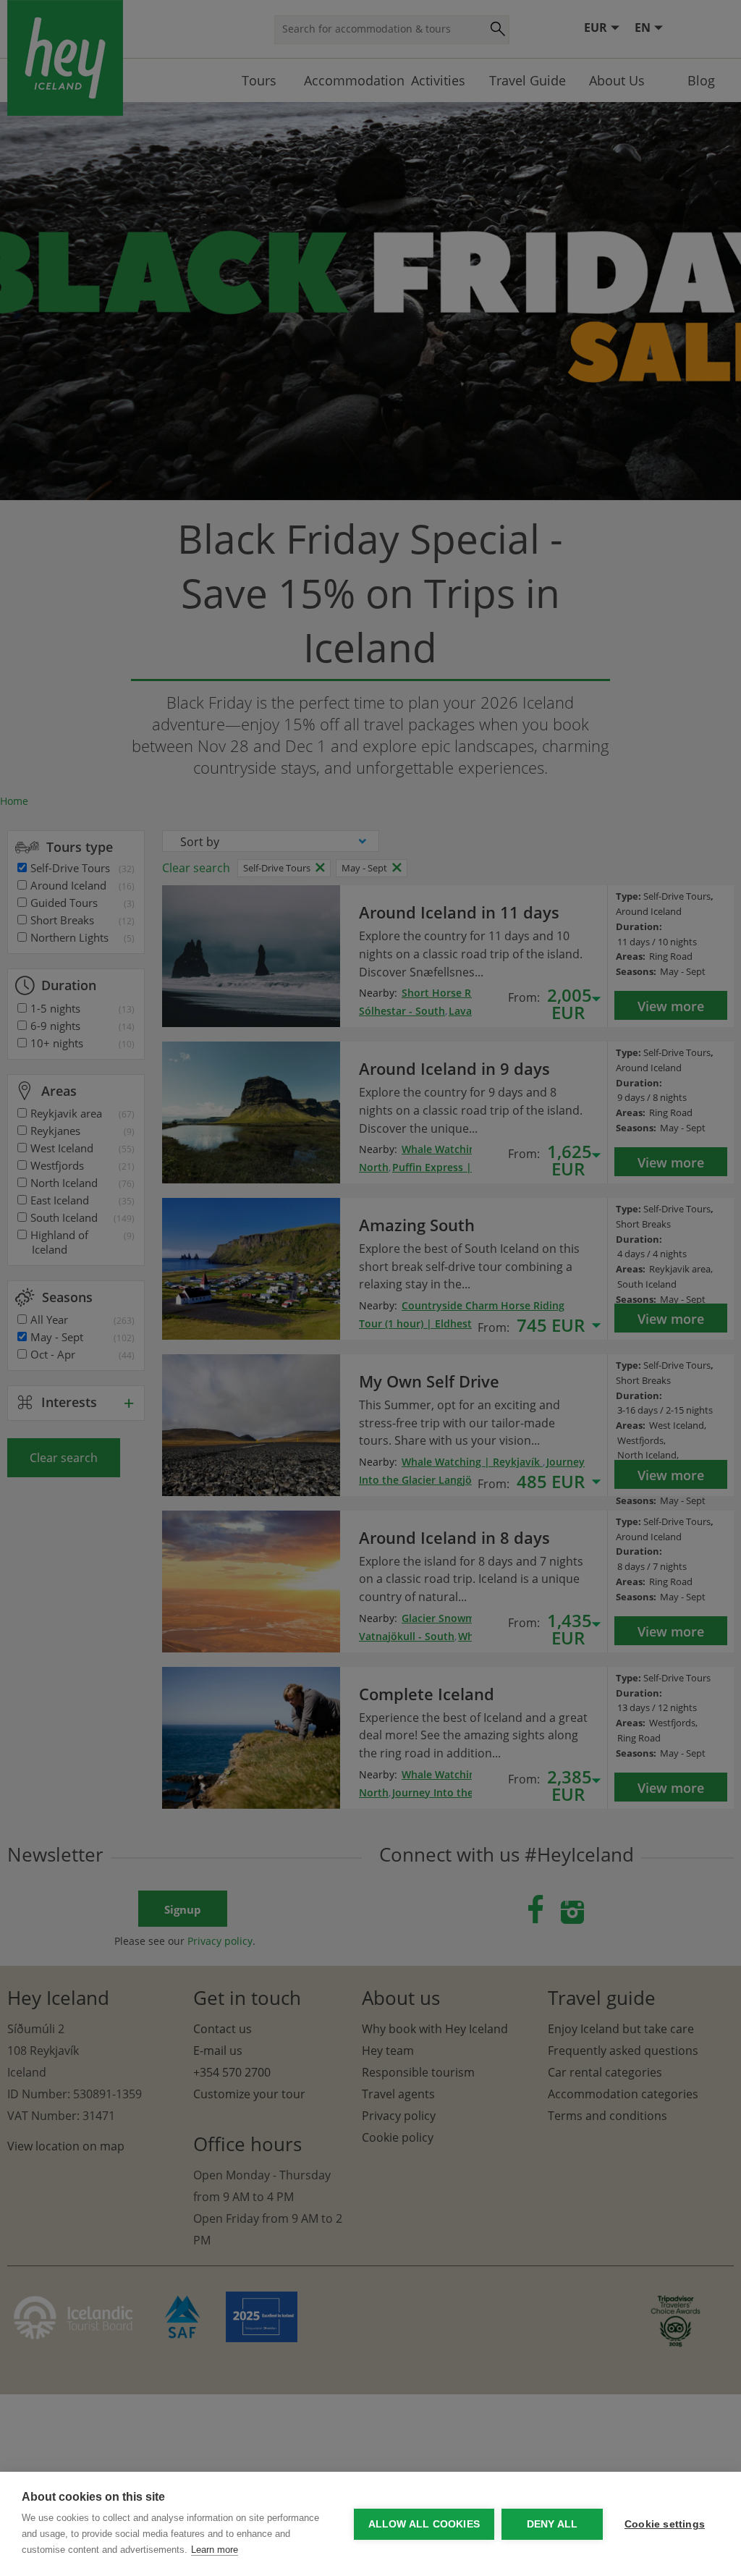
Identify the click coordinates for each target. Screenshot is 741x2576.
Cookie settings (665, 2524)
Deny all (552, 2524)
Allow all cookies (424, 2524)
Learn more (215, 2550)
